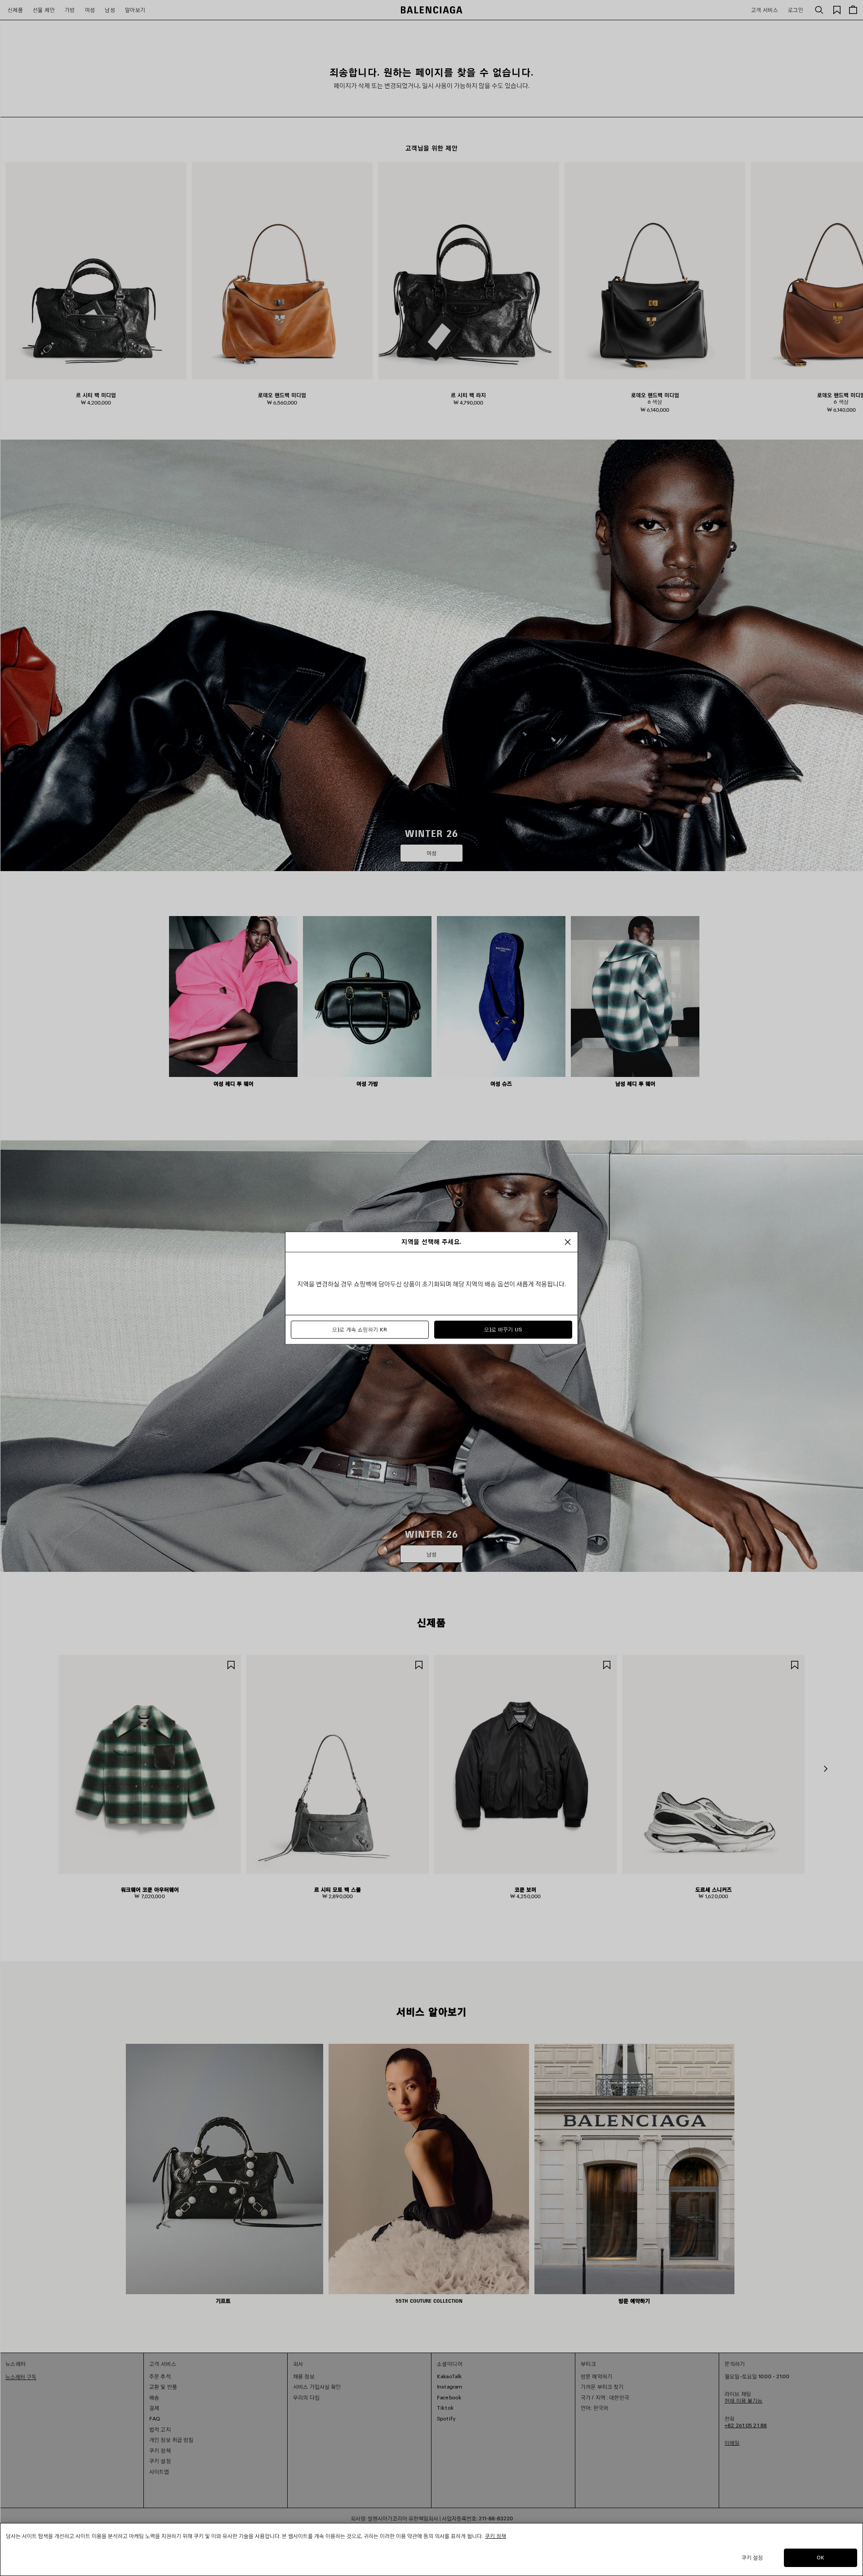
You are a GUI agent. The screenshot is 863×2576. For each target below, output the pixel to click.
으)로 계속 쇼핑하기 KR (360, 1330)
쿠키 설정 (752, 2557)
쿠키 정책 (496, 2536)
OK (821, 2557)
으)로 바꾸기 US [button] (503, 1330)
